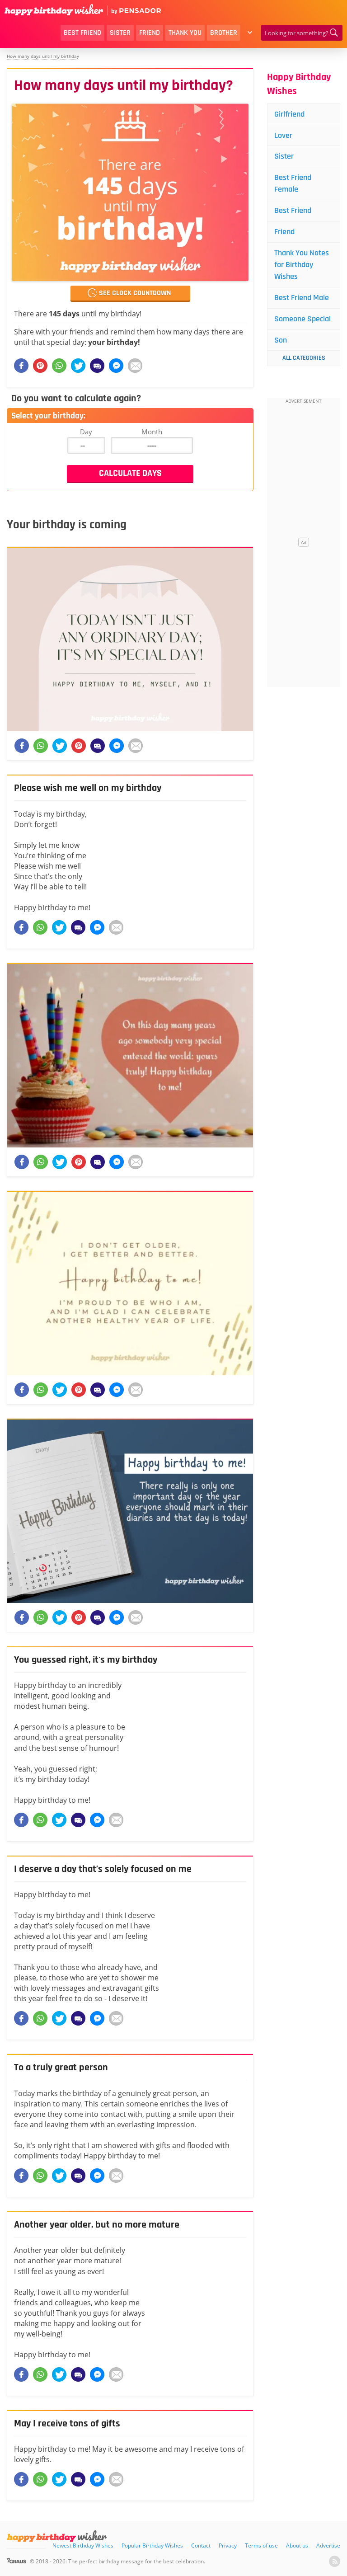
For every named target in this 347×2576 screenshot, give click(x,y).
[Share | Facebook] (21, 927)
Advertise (328, 2545)
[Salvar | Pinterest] (40, 366)
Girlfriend (289, 114)
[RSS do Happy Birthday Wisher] (335, 2561)
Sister (120, 33)
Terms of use (261, 2545)
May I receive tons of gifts (67, 2424)
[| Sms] (97, 366)
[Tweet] (59, 927)
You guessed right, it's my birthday (86, 1660)
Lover (283, 135)
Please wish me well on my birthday (88, 788)
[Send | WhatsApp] (40, 927)
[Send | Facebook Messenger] (97, 927)
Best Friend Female (293, 183)
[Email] (135, 366)
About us (297, 2545)
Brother (224, 33)
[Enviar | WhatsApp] (59, 366)
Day (86, 432)
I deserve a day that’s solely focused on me (103, 1869)
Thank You (185, 33)
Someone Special (302, 319)
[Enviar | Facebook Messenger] (116, 366)
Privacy (228, 2545)
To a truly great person (61, 2068)
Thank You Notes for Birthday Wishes (302, 265)
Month (152, 432)
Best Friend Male (302, 298)
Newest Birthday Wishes (83, 2545)
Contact (201, 2545)
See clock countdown (135, 293)
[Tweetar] (78, 366)
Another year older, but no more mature (97, 2225)
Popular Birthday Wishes (152, 2545)
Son (281, 340)
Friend (150, 33)
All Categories (304, 358)
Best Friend (82, 33)
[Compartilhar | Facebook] (21, 366)
